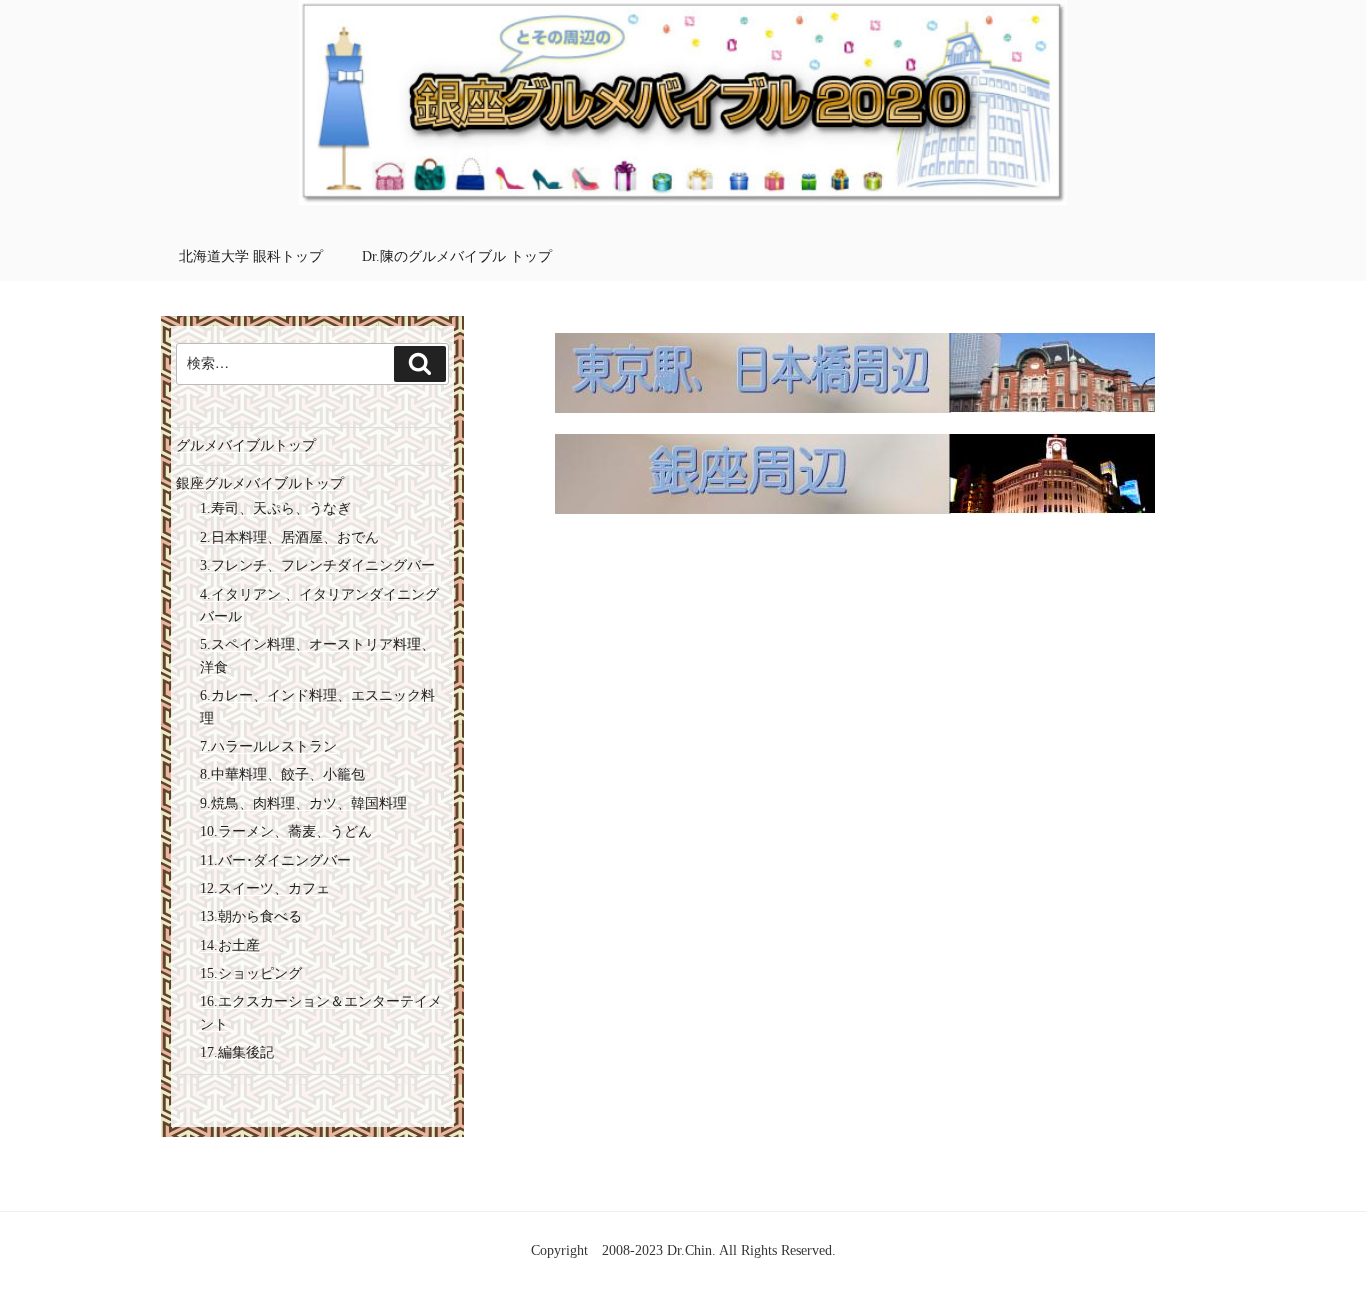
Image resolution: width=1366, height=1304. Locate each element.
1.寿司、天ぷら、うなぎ (275, 508)
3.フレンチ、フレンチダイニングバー (317, 565)
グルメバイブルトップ (246, 445)
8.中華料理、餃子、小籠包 (282, 774)
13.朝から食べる (251, 916)
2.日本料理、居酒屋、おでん (289, 537)
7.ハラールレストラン (268, 746)
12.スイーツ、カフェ (265, 888)
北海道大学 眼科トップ (251, 256)
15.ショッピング (251, 973)
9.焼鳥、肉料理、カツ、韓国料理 (303, 803)
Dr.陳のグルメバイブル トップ (457, 256)
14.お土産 (230, 945)
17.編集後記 (237, 1052)
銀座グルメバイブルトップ (260, 483)
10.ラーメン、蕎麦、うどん (286, 831)
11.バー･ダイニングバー (275, 860)
